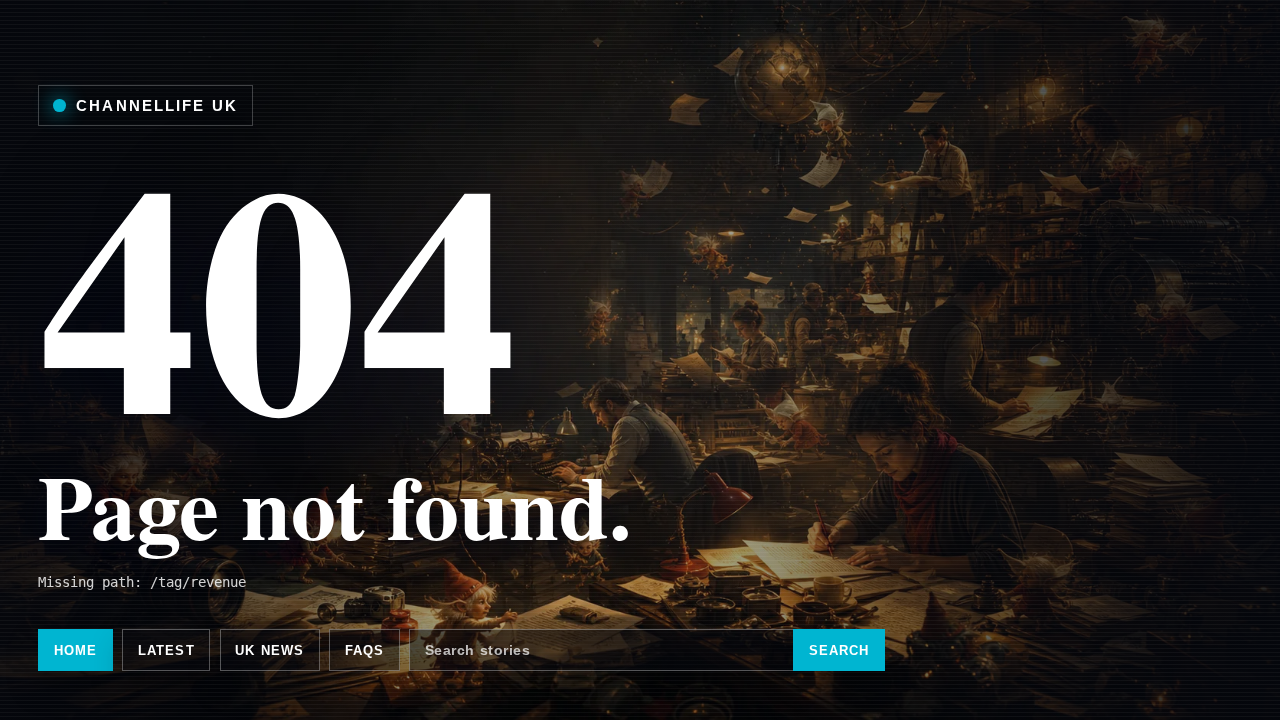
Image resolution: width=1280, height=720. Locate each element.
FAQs (365, 650)
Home (76, 650)
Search (839, 650)
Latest (166, 650)
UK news (269, 650)
